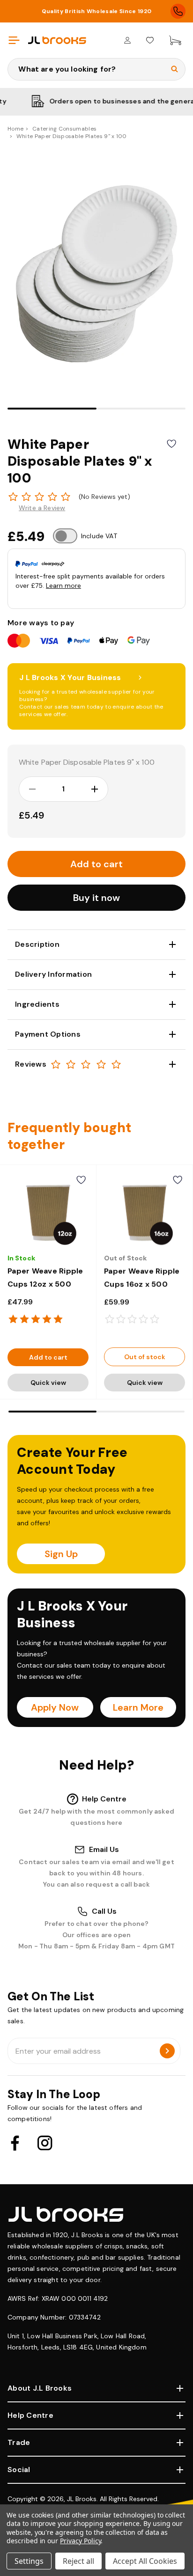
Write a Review (42, 508)
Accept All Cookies (145, 2561)
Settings (29, 2561)
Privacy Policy (80, 2541)
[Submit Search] (174, 69)
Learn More (138, 1707)
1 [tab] (52, 409)
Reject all (78, 2561)
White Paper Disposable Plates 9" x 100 (87, 762)
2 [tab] (141, 409)
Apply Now (55, 1707)
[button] (96, 898)
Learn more (63, 585)
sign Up (61, 1554)
